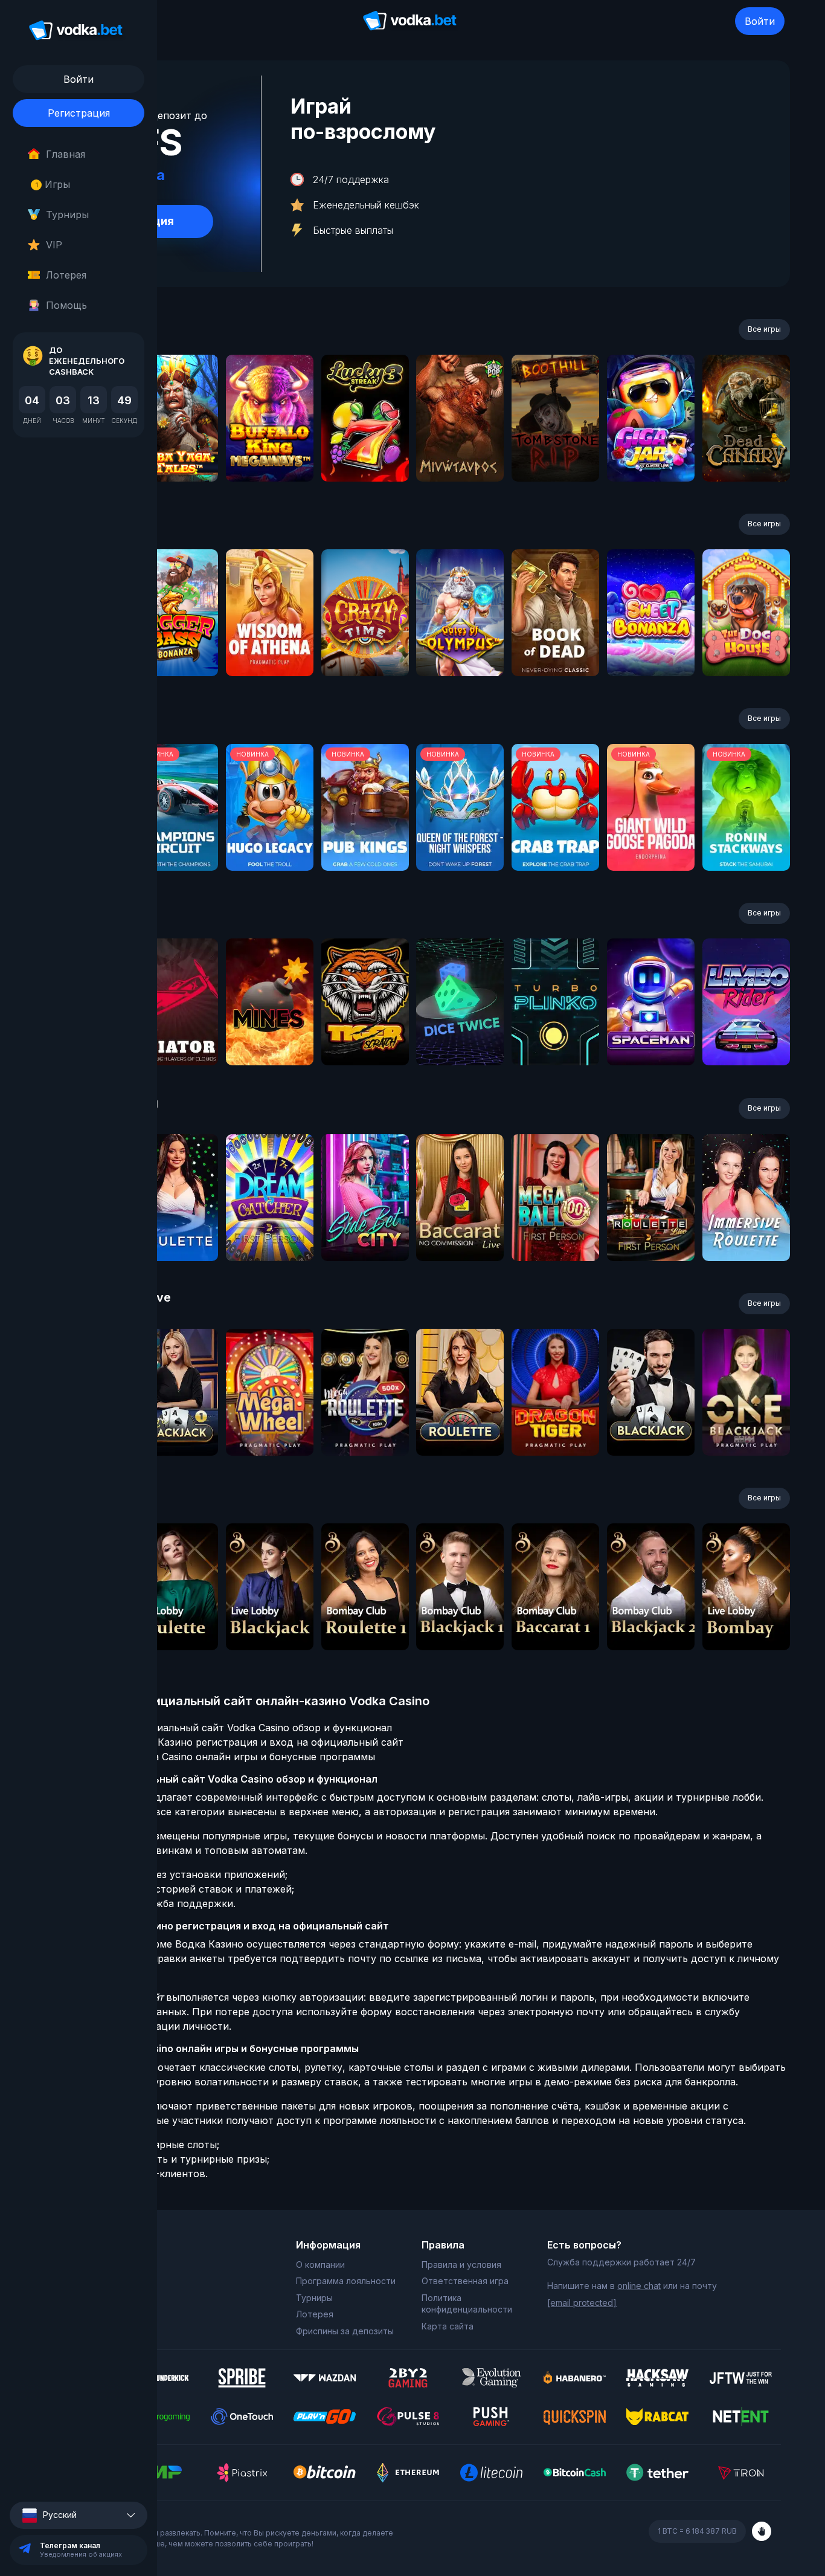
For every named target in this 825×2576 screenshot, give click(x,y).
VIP (54, 245)
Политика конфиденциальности (467, 2304)
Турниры (67, 215)
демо (174, 450)
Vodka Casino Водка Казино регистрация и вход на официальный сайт (231, 1742)
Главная (66, 154)
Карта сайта (448, 2326)
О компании (320, 2264)
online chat (639, 2286)
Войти (760, 21)
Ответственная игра (465, 2281)
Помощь (66, 305)
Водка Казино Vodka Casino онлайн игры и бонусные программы (217, 1757)
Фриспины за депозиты (345, 2331)
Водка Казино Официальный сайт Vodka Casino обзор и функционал (226, 1728)
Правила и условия (461, 2264)
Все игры (764, 329)
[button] (79, 2515)
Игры (53, 184)
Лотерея (66, 275)
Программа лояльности (346, 2281)
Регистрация (79, 113)
